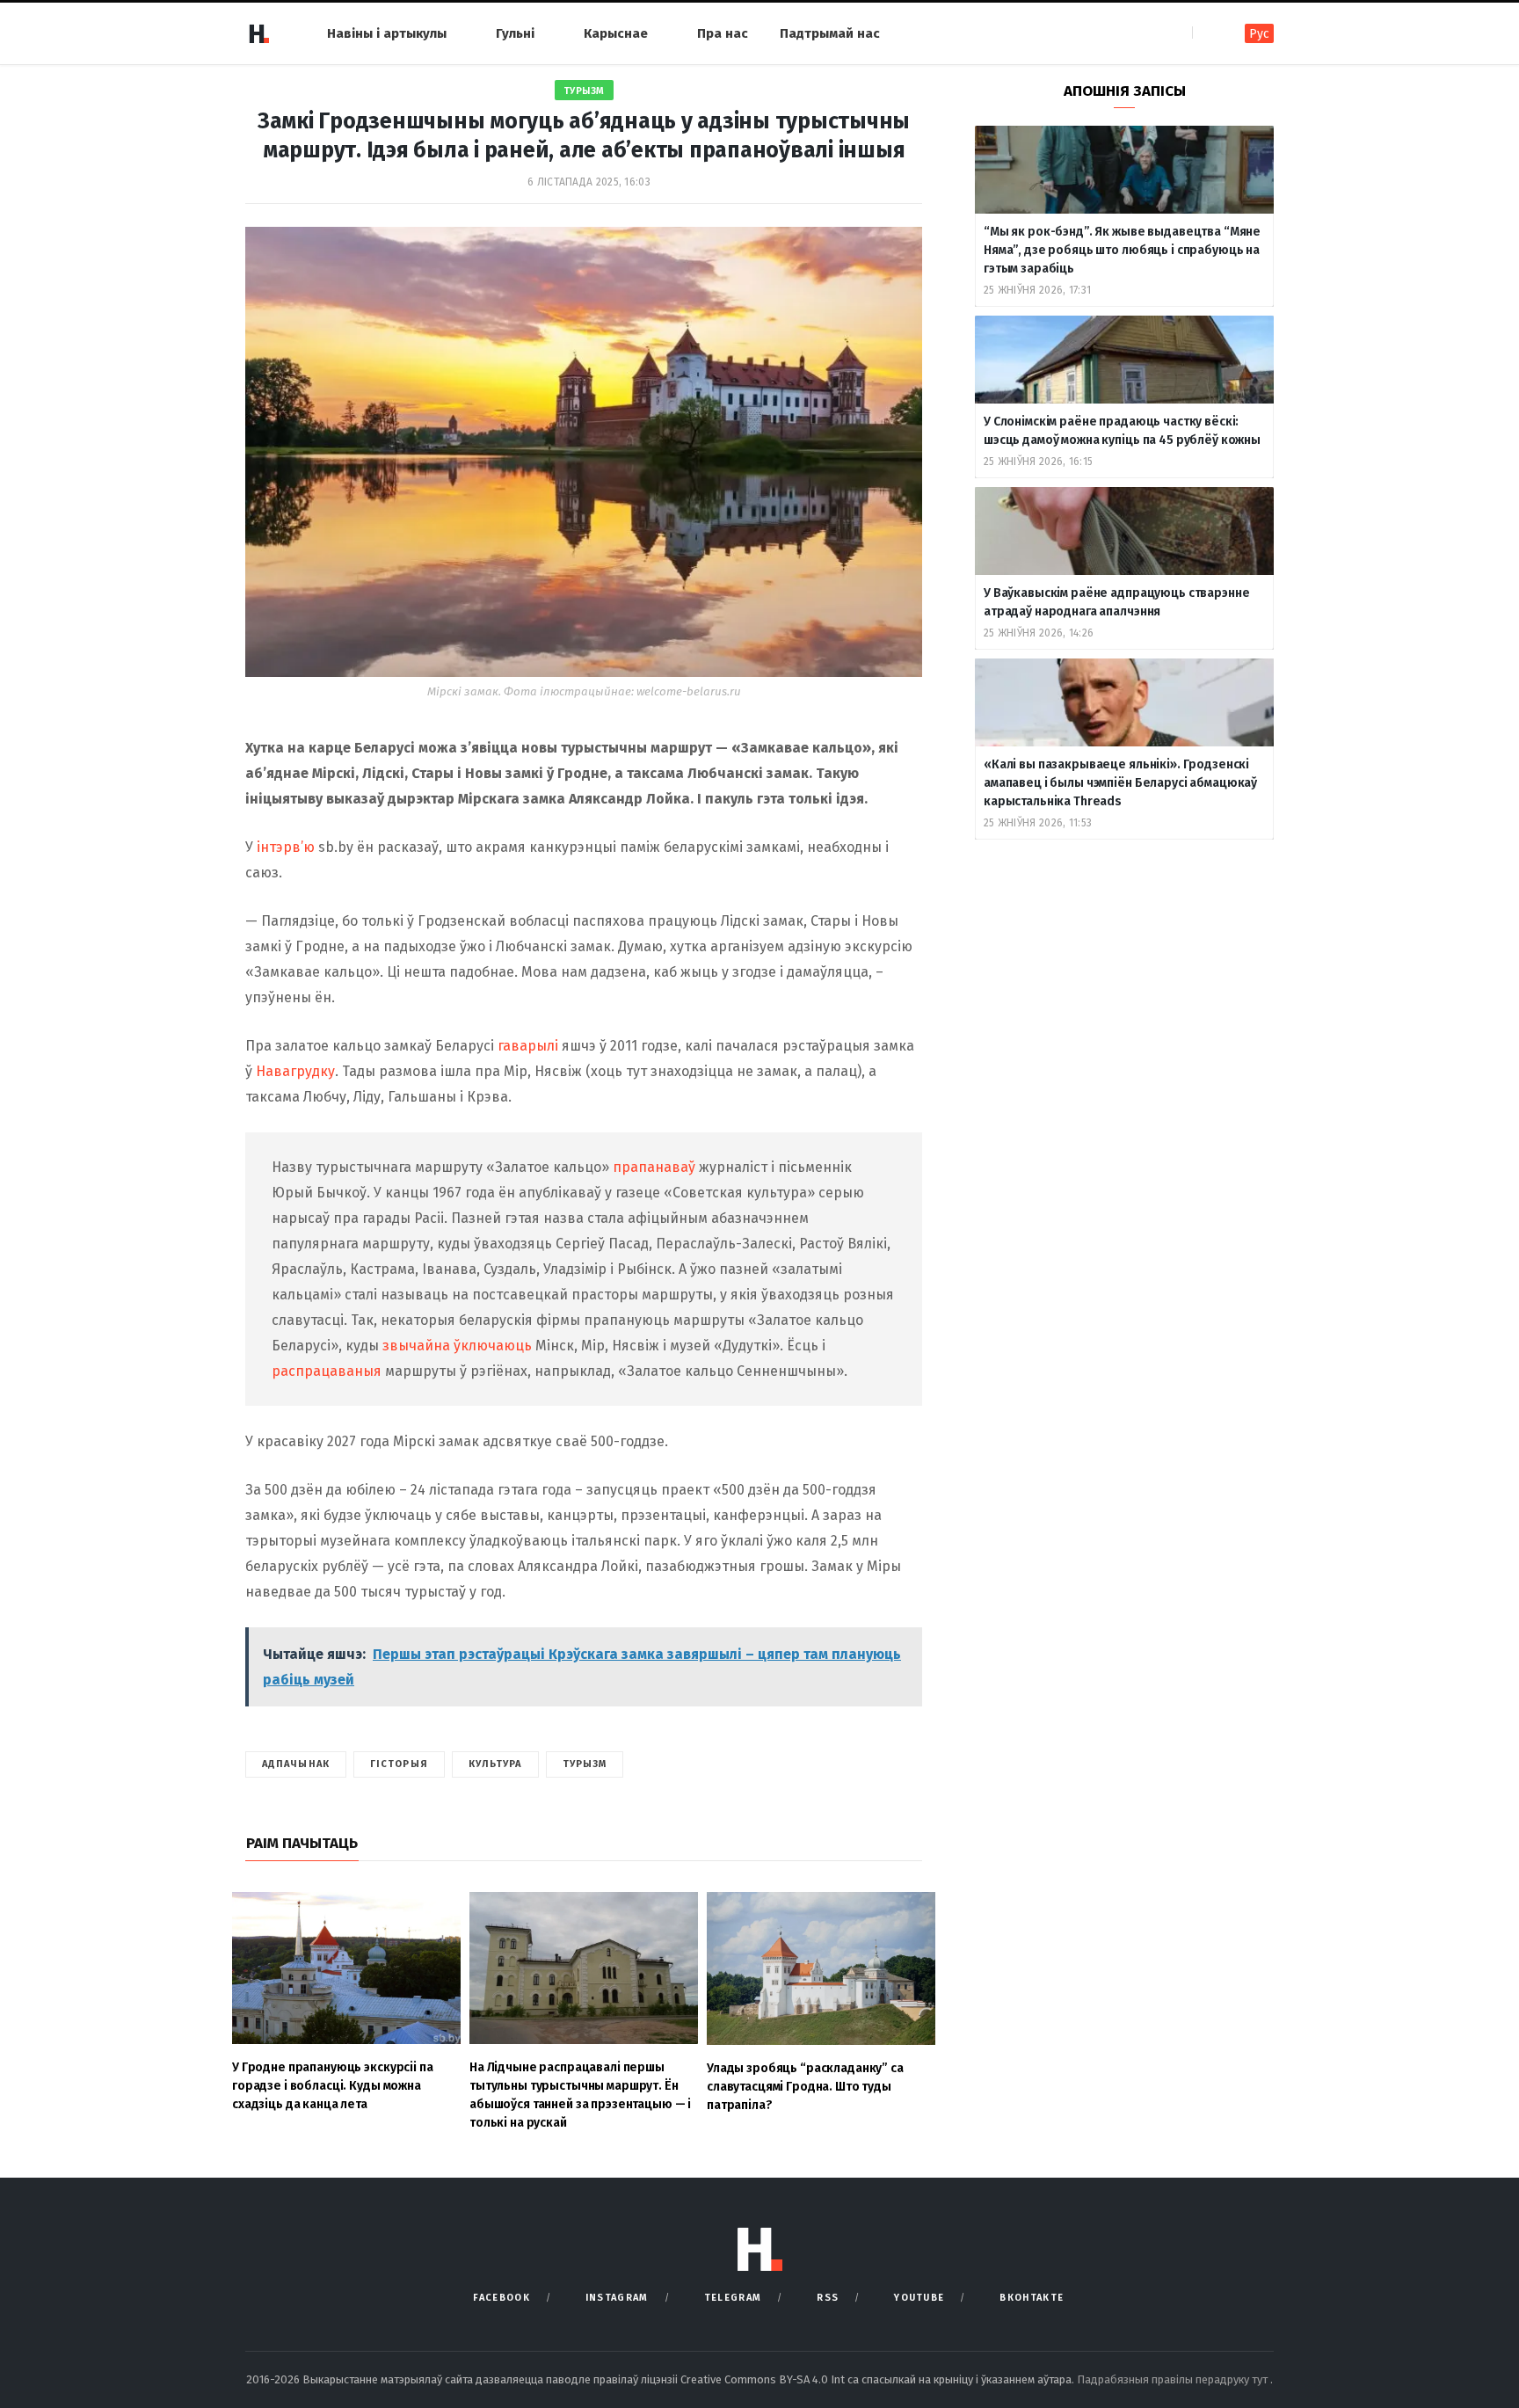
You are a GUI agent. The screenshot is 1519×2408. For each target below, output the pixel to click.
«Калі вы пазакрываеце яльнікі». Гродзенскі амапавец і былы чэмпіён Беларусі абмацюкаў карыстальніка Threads (1120, 783)
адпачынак (296, 1764)
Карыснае (616, 33)
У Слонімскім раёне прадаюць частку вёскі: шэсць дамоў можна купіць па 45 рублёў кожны (1122, 431)
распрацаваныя (327, 1371)
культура (495, 1764)
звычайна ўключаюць (457, 1346)
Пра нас (723, 33)
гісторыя (399, 1764)
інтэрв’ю (286, 847)
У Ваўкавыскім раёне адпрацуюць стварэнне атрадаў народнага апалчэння (1116, 602)
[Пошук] (1207, 33)
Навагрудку (295, 1071)
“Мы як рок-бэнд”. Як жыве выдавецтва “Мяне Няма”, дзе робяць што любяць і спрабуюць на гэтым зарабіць (1122, 250)
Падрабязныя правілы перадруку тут (1174, 2379)
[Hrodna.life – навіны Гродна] (258, 33)
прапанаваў (654, 1167)
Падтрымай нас (830, 33)
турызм (585, 1764)
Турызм (584, 91)
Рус (1259, 34)
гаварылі (528, 1046)
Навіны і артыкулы (387, 33)
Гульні (515, 33)
